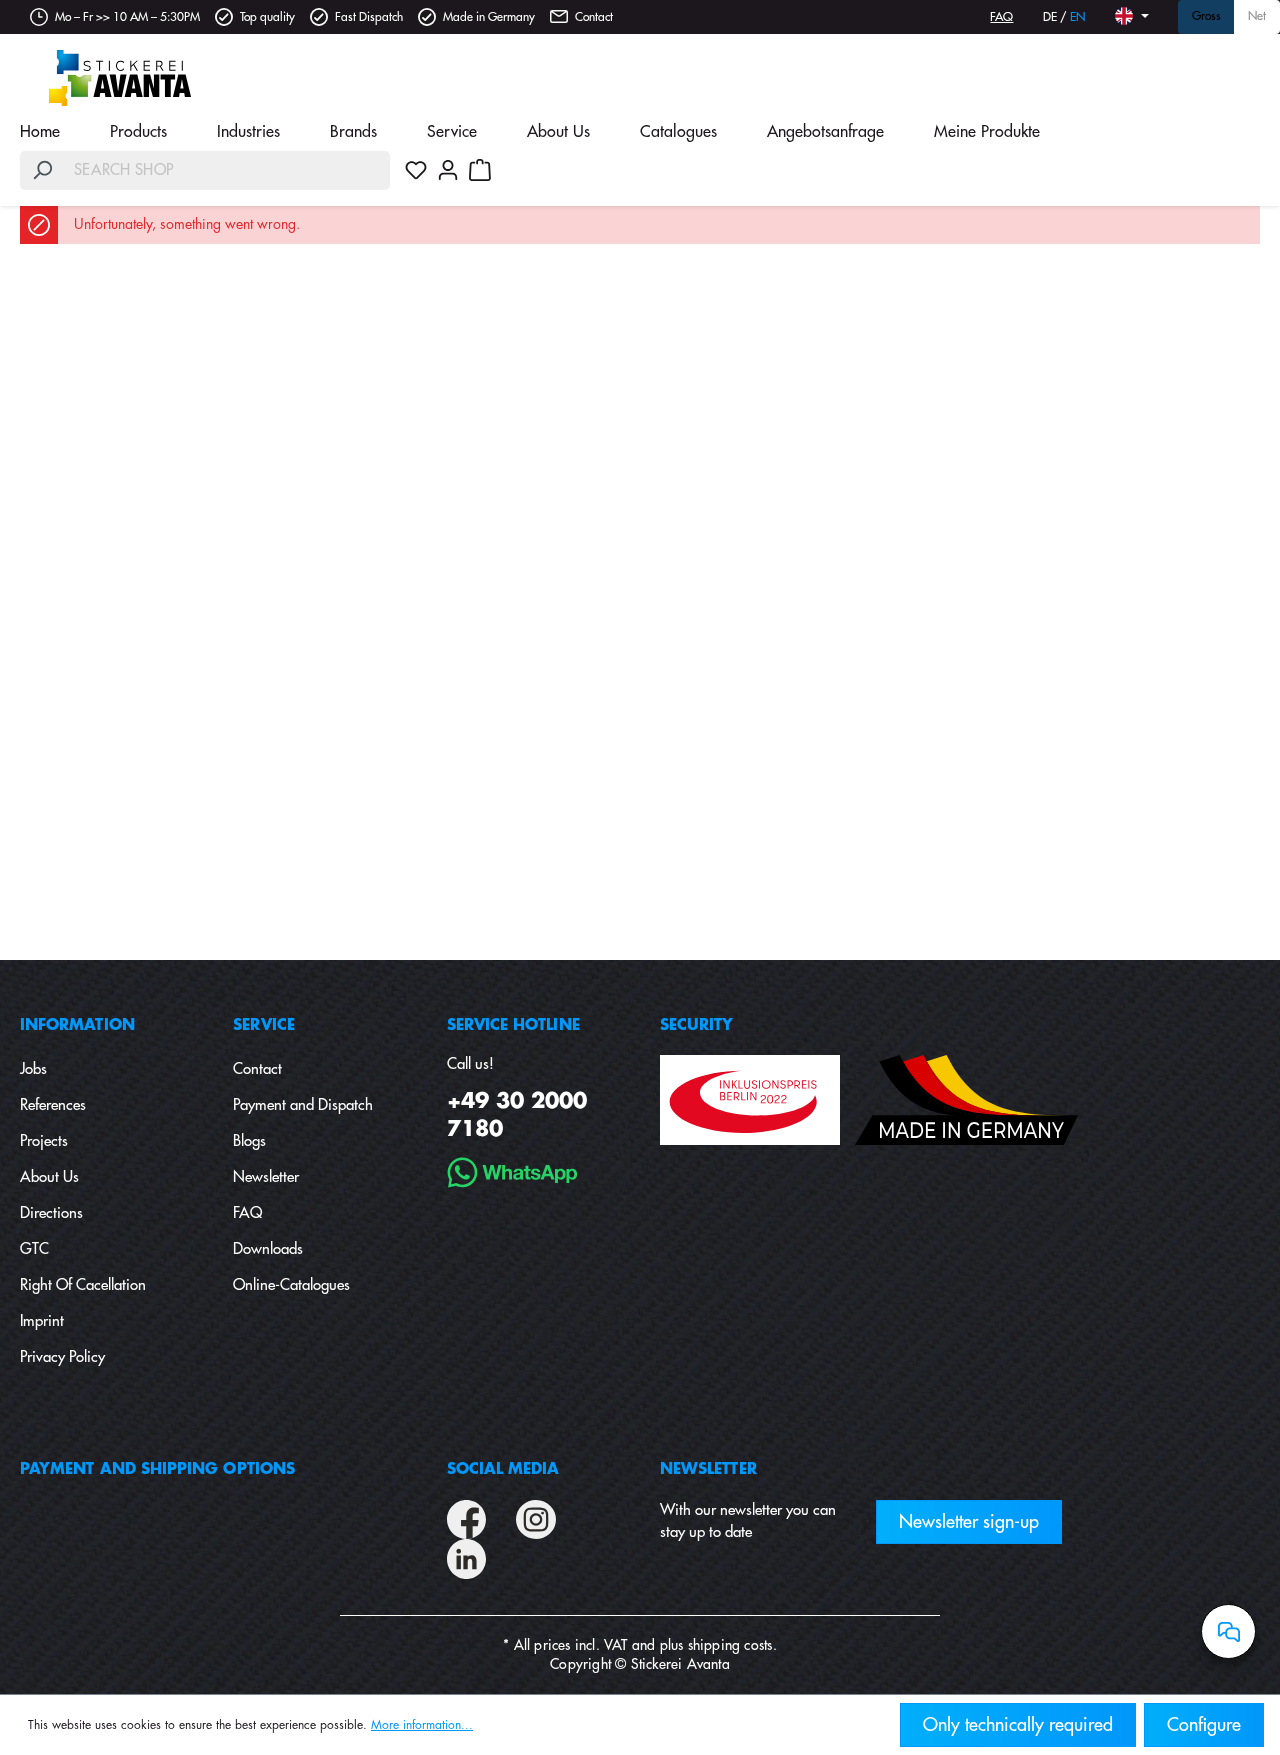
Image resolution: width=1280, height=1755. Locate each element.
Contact (594, 17)
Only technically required (1018, 1725)
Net (1257, 17)
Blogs (249, 1141)
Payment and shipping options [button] (157, 1469)
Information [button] (77, 1025)
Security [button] (697, 1025)
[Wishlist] (416, 170)
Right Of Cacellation (83, 1285)
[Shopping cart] (480, 170)
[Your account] (448, 170)
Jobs (33, 1069)
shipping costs (730, 1645)
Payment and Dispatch (303, 1105)
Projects (44, 1141)
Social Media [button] (503, 1469)
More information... (422, 1725)
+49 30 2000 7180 (517, 1115)
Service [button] (264, 1025)
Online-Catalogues (291, 1285)
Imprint (42, 1321)
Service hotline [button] (513, 1025)
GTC (34, 1249)
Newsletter (266, 1177)
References (53, 1105)
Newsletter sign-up (969, 1522)
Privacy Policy (62, 1357)
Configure (1204, 1725)
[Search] (42, 170)
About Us (49, 1177)
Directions (51, 1213)
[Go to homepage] (120, 78)
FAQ (1001, 17)
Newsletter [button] (708, 1469)
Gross (1206, 17)
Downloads (268, 1249)
